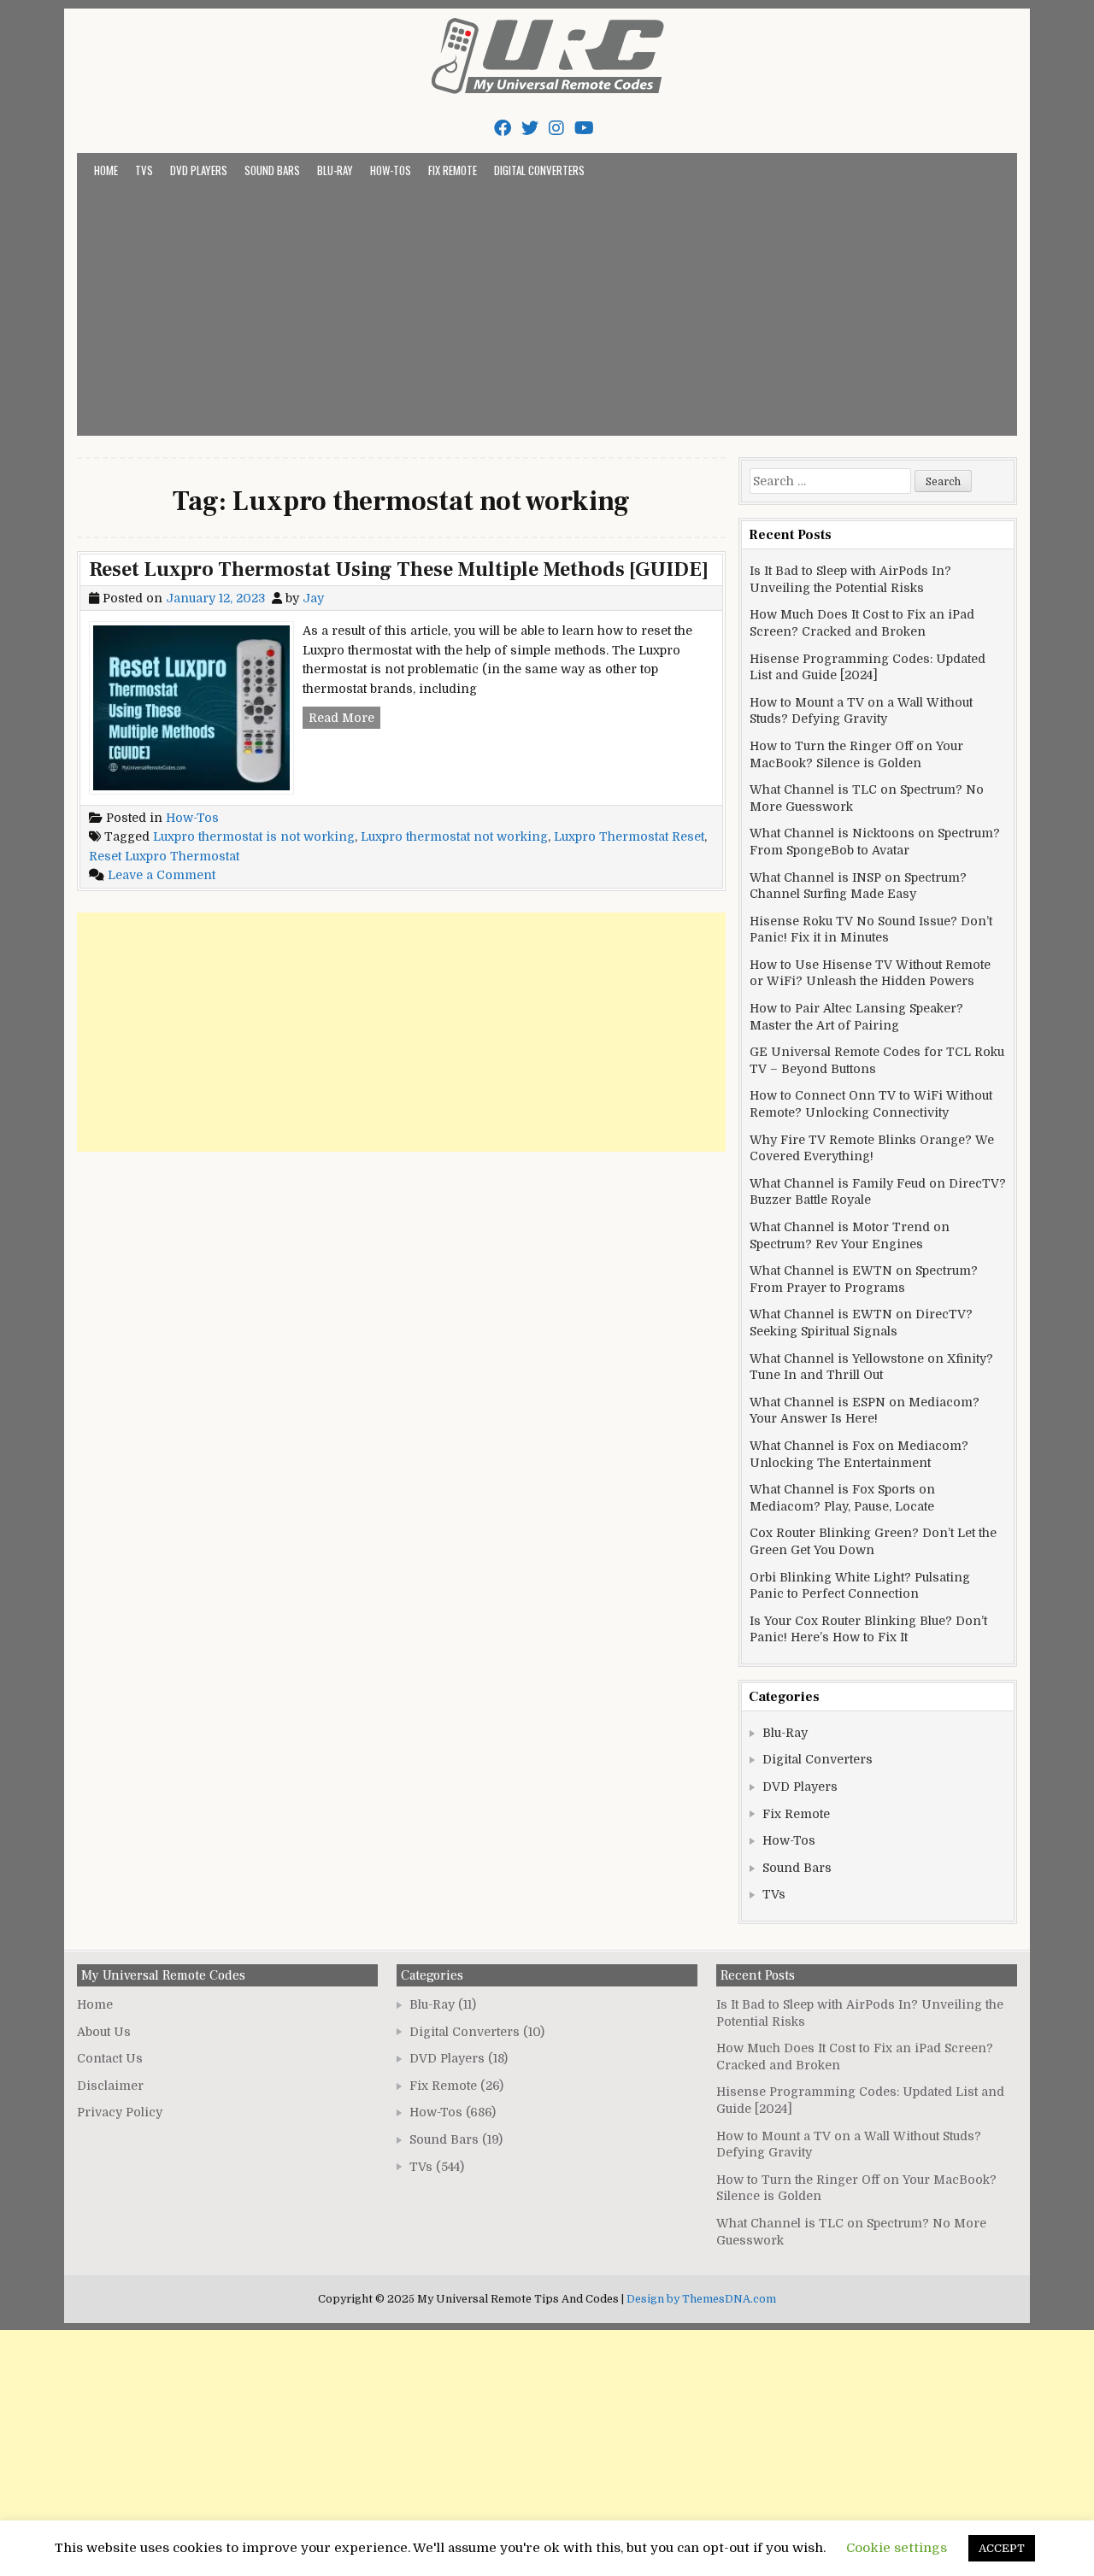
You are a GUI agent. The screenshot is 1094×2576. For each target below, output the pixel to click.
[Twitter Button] (530, 129)
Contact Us (110, 2058)
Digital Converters (539, 170)
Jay (313, 598)
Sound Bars (272, 170)
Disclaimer (110, 2086)
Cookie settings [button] (897, 2548)
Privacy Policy (120, 2112)
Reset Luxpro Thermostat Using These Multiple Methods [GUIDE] (399, 569)
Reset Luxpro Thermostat (164, 856)
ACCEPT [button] (1002, 2548)
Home (106, 170)
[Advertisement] (547, 308)
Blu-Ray (335, 170)
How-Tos (391, 170)
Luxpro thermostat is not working (254, 836)
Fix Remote (453, 170)
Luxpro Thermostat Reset (629, 836)
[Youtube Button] (584, 129)
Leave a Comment (162, 875)
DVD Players (199, 170)
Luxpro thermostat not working (454, 836)
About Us (104, 2032)
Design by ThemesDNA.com (701, 2299)
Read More (344, 719)
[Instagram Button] (556, 129)
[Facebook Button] (503, 129)
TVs (144, 170)
